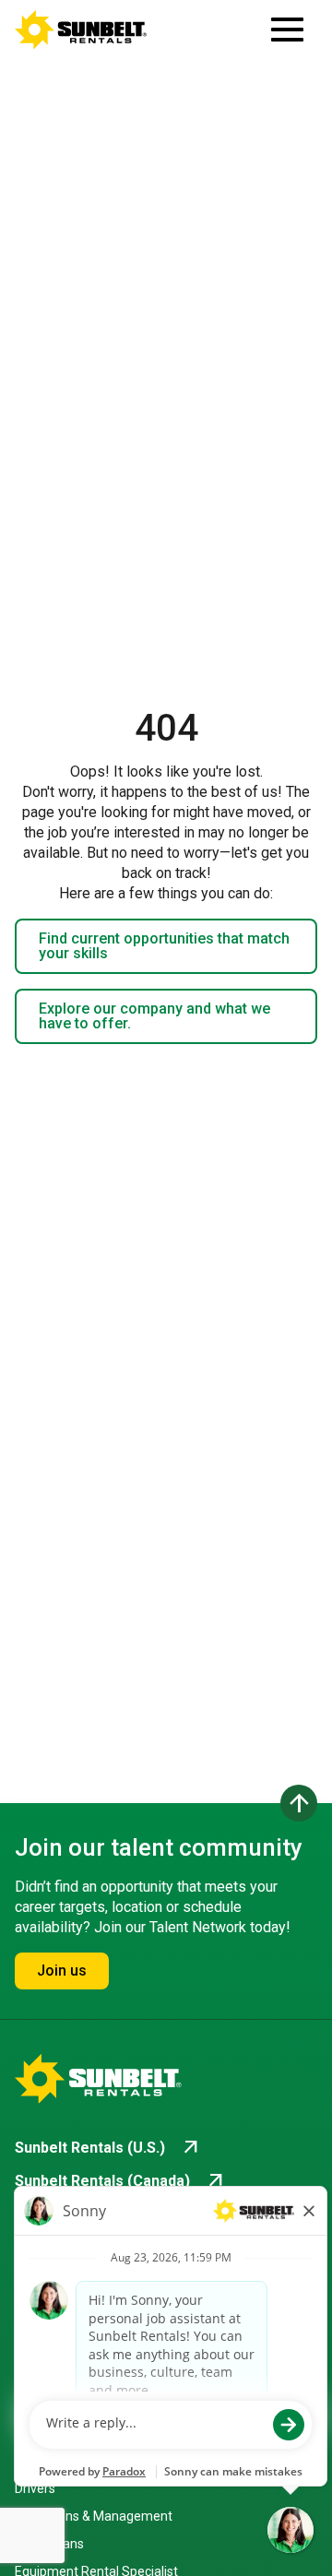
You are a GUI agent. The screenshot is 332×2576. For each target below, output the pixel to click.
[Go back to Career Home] (81, 30)
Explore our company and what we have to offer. (154, 1016)
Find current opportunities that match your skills (164, 946)
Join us (62, 1971)
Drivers (35, 2488)
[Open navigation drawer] (287, 30)
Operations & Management (94, 2516)
